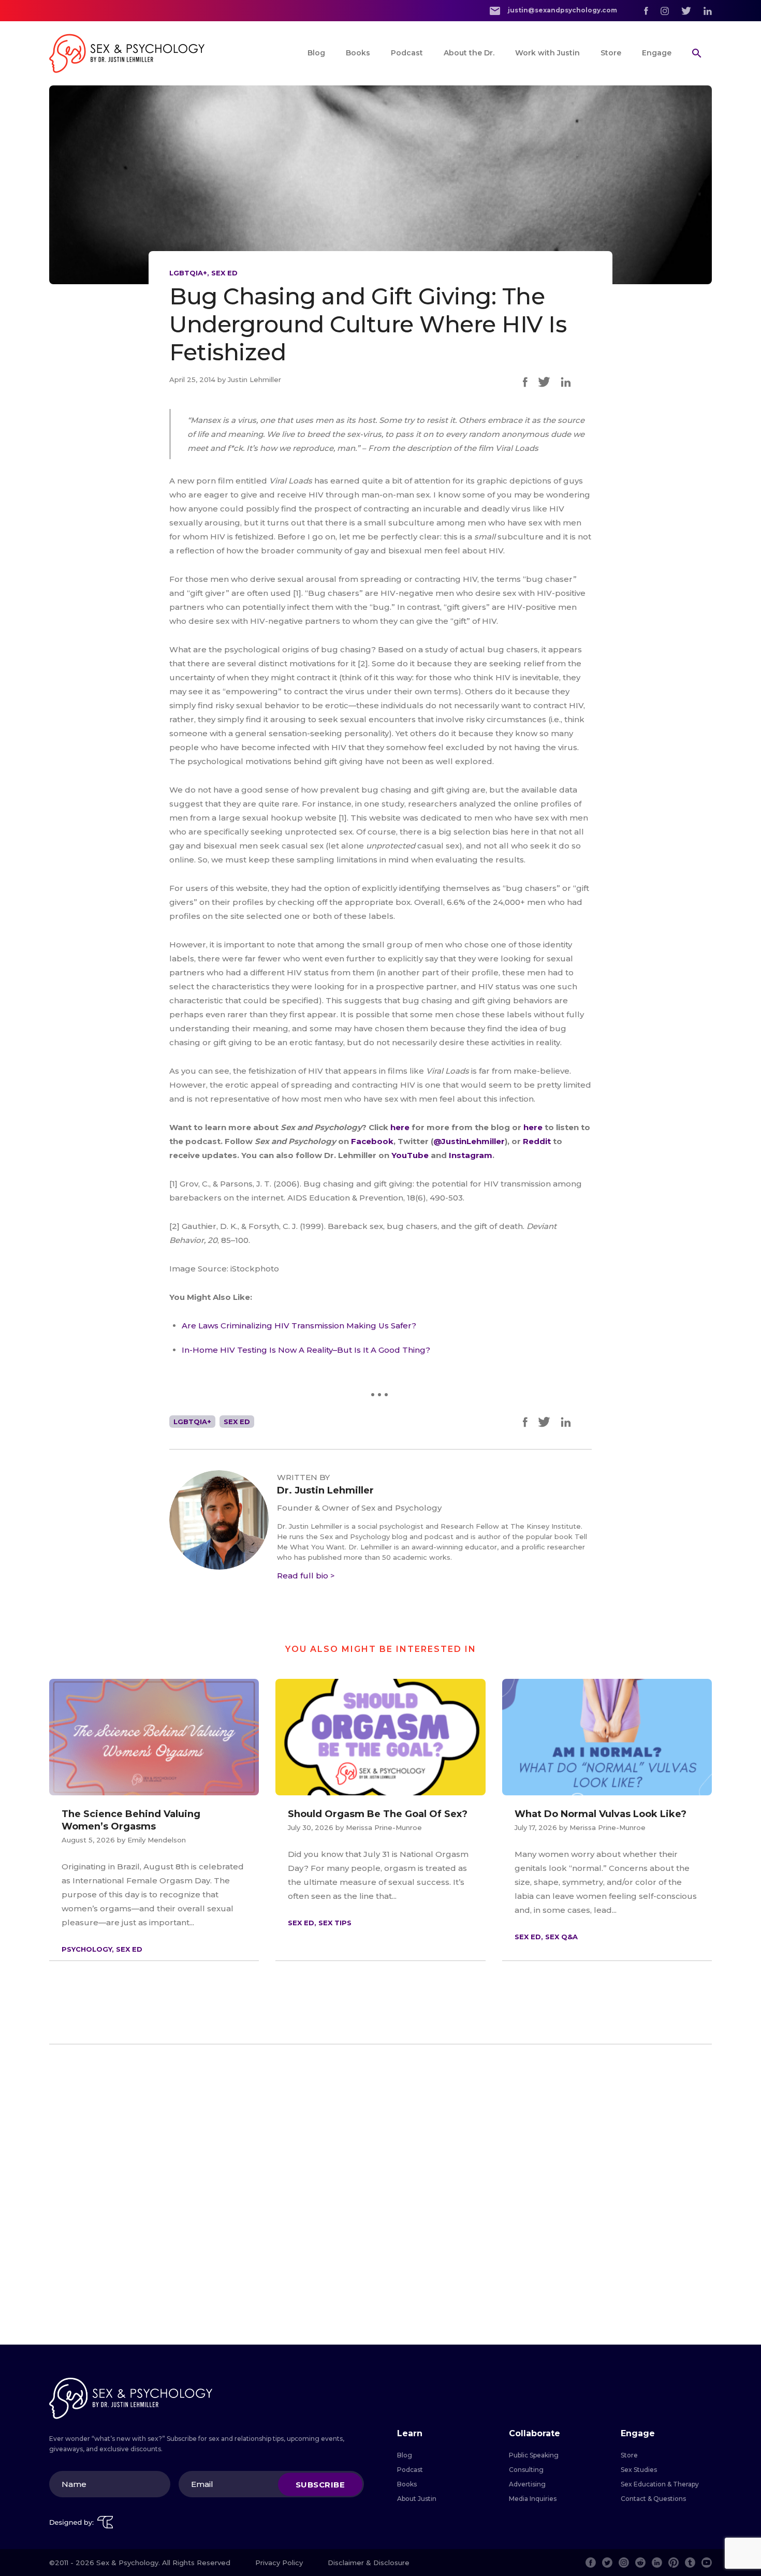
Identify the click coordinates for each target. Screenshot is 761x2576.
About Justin (417, 2499)
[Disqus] (380, 2194)
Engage (657, 53)
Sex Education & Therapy (660, 2484)
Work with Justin (547, 53)
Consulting (526, 2470)
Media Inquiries (533, 2499)
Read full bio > (306, 1576)
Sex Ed (224, 273)
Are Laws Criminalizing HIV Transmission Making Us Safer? (299, 1326)
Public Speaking (534, 2455)
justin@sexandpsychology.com (562, 10)
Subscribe (320, 2484)
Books (358, 53)
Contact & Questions (653, 2499)
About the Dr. (469, 53)
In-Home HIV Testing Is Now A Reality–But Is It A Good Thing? (306, 1350)
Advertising (527, 2484)
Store (611, 53)
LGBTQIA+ (188, 273)
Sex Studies (639, 2470)
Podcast (407, 53)
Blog (316, 53)
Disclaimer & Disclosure (369, 2563)
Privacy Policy (279, 2563)
